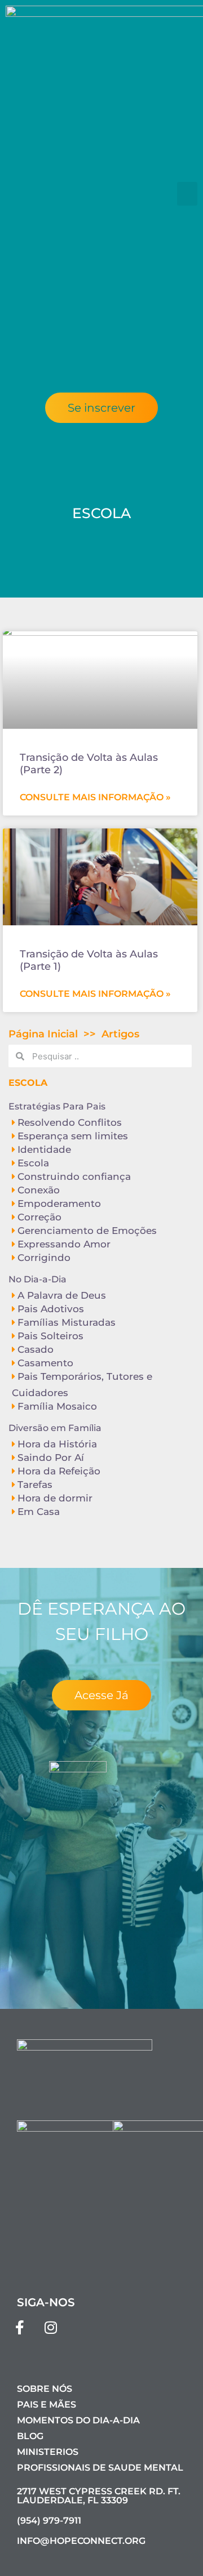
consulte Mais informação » (95, 797)
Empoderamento (59, 1204)
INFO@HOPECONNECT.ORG (81, 2541)
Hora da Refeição (59, 1471)
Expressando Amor (64, 1244)
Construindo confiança (74, 1176)
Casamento (45, 1363)
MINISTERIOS (48, 2452)
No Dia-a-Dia (37, 1279)
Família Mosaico (57, 1406)
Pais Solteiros (50, 1336)
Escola (33, 1163)
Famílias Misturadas (67, 1322)
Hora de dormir (55, 1498)
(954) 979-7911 (49, 2521)
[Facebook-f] (20, 2328)
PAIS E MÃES (47, 2405)
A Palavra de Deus (62, 1295)
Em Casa (39, 1512)
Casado (36, 1349)
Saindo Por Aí (51, 1458)
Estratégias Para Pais (57, 1106)
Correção (39, 1217)
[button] (187, 194)
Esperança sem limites (73, 1136)
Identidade (44, 1149)
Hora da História (57, 1444)
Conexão (39, 1190)
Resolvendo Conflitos (70, 1122)
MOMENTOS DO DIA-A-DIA (78, 2420)
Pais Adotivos (51, 1309)
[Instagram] (51, 2328)
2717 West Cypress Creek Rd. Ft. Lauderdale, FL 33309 (99, 2496)
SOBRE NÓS (45, 2389)
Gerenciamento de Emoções (87, 1231)
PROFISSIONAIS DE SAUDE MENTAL (100, 2468)
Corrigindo (44, 1258)
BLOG (30, 2436)
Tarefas (35, 1485)
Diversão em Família (55, 1428)
